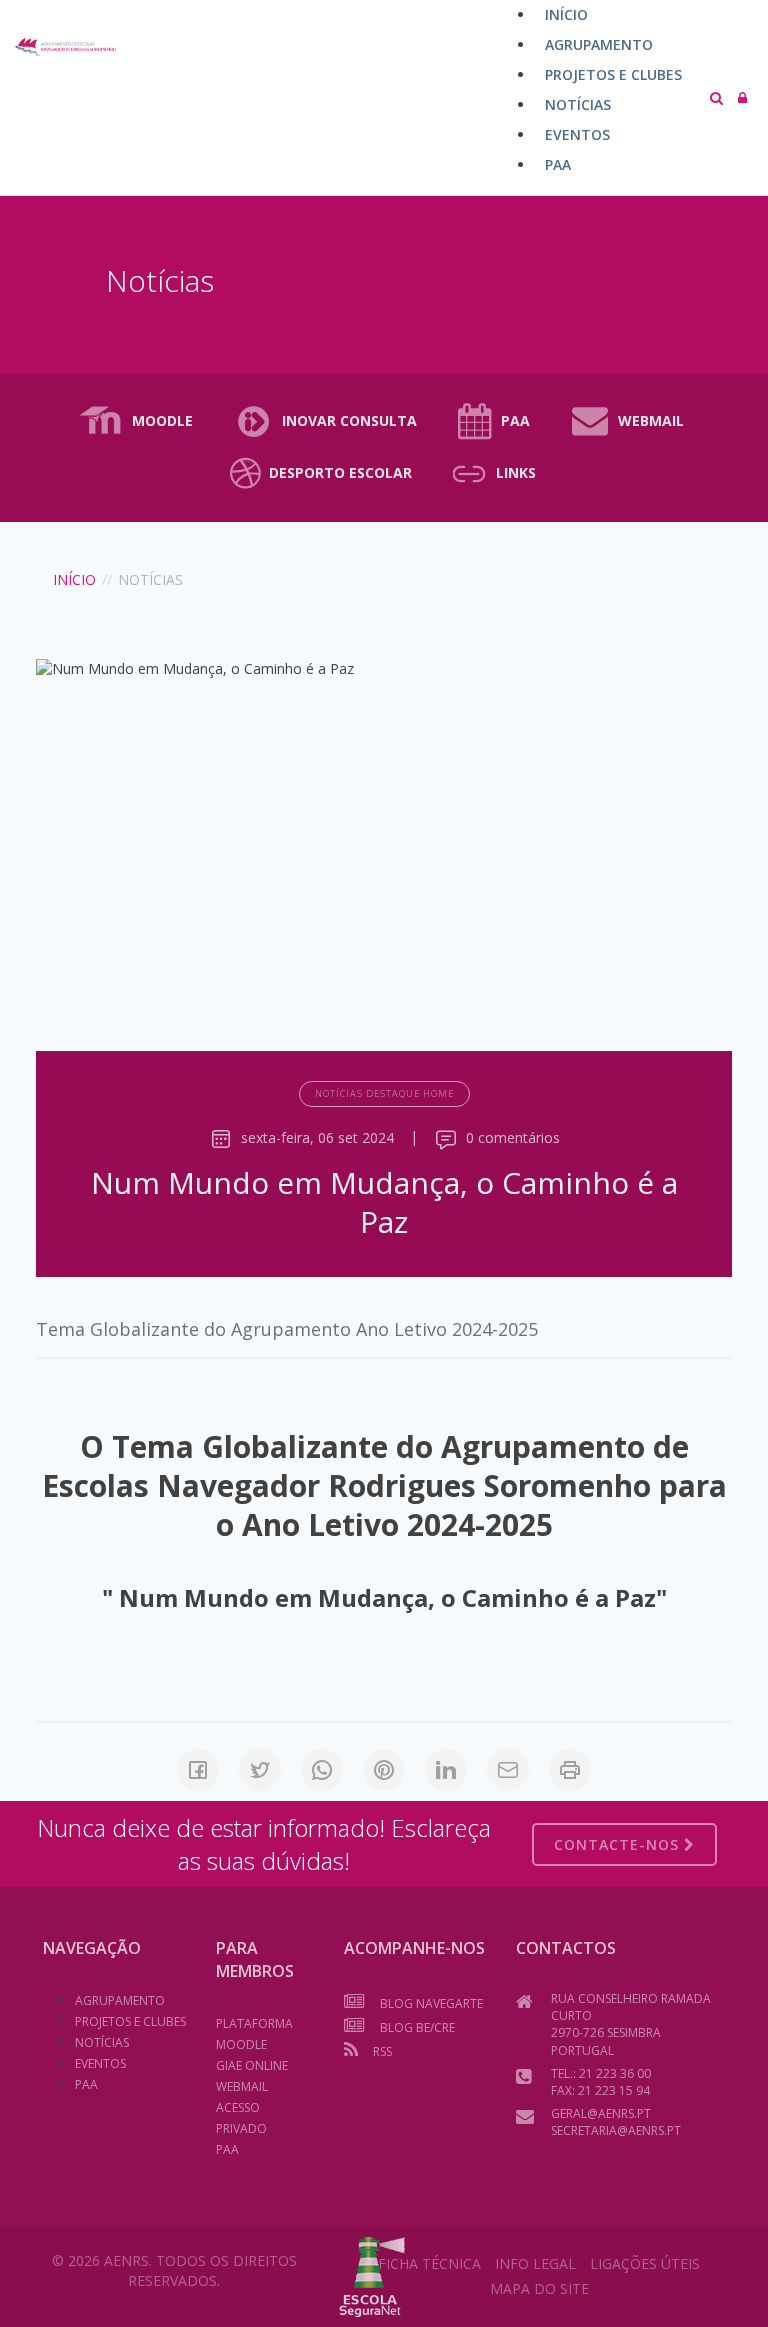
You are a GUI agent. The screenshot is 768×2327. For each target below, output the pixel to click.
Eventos (100, 2063)
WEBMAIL (651, 420)
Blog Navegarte (431, 2003)
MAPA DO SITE (539, 2288)
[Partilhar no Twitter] (260, 1770)
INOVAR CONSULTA (349, 420)
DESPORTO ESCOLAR (340, 472)
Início (74, 579)
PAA (515, 420)
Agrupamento (120, 2000)
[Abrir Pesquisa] (716, 97)
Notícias (102, 2042)
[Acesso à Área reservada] (742, 97)
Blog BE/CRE (417, 2027)
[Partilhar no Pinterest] (384, 1770)
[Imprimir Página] (570, 1770)
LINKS (516, 472)
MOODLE (162, 420)
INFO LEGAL (535, 2263)
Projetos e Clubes (130, 2021)
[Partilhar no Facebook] (198, 1770)
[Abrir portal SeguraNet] (372, 2274)
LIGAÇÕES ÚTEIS (645, 2263)
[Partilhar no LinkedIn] (446, 1770)
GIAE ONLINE (252, 2065)
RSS (382, 2051)
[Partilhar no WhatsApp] (322, 1770)
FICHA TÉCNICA (429, 2263)
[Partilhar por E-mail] (508, 1770)
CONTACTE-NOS (619, 1844)
